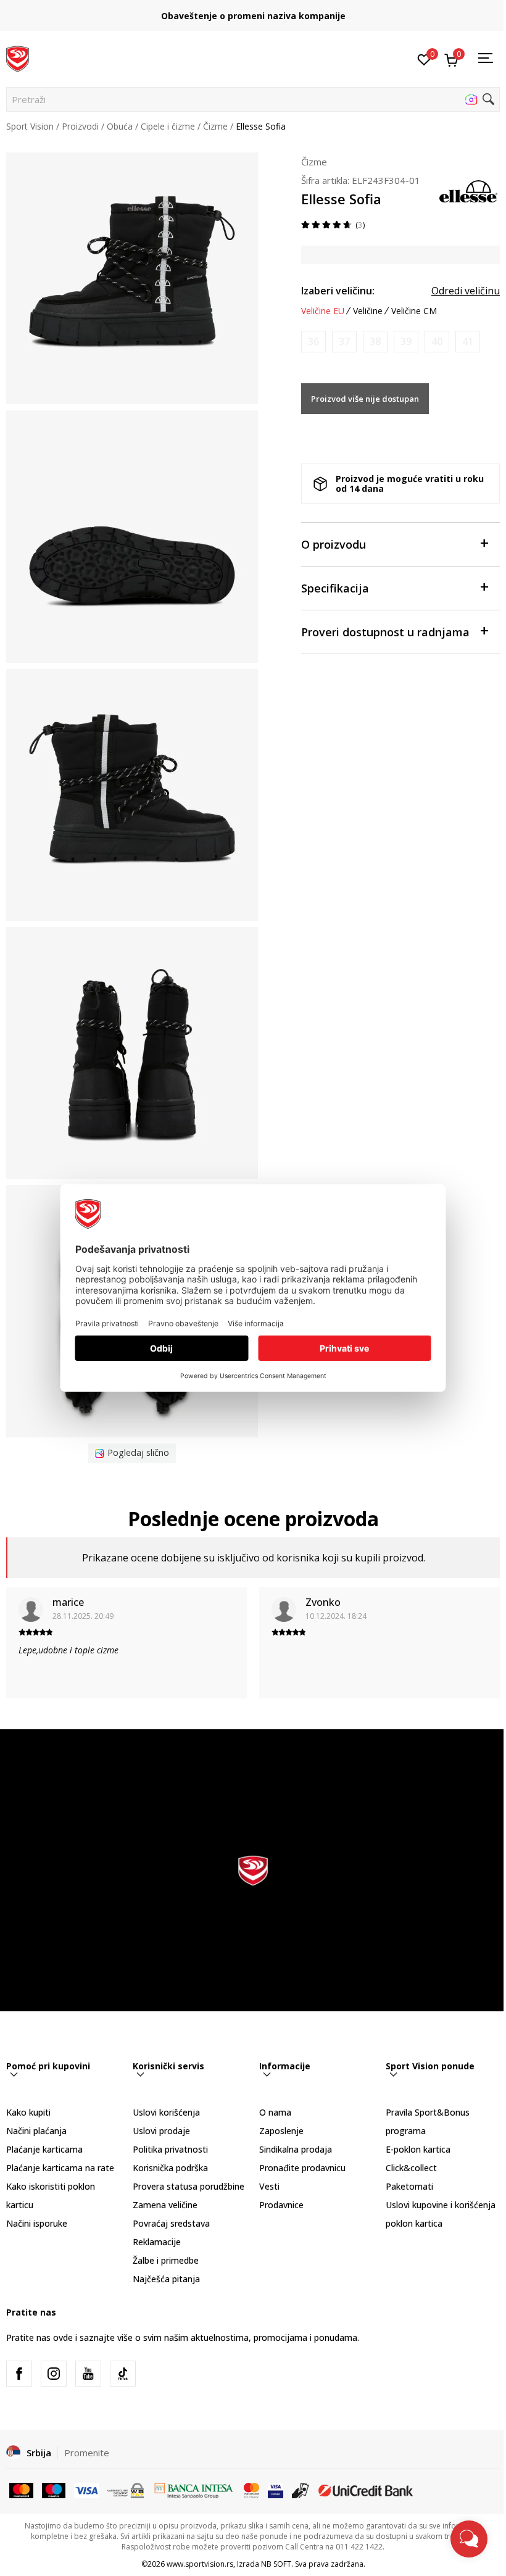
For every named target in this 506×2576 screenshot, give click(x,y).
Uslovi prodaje (161, 2131)
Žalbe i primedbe (166, 2260)
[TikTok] (123, 2374)
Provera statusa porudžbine (189, 2186)
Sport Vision (30, 126)
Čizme (215, 126)
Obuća (120, 126)
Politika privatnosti (170, 2149)
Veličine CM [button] (414, 311)
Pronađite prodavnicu (302, 2168)
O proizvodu (334, 544)
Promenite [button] (87, 2453)
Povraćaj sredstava (171, 2223)
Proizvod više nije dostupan (365, 399)
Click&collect (411, 2168)
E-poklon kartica (418, 2149)
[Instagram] (54, 2374)
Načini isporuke (37, 2223)
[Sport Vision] (18, 57)
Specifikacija (335, 588)
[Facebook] (19, 2374)
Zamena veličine (165, 2205)
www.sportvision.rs (200, 2564)
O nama (275, 2112)
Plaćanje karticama (44, 2149)
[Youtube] (88, 2374)
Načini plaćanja (36, 2131)
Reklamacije (157, 2242)
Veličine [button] (368, 311)
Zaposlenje (281, 2131)
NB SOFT (276, 2564)
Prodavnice (281, 2205)
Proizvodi (80, 126)
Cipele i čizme (168, 126)
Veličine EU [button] (323, 311)
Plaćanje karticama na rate (60, 2168)
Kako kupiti (28, 2112)
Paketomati (409, 2186)
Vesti (269, 2186)
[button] (253, 99)
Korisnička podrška (170, 2168)
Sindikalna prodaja (296, 2149)
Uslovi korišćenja (166, 2112)
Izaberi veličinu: (338, 291)
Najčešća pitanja (166, 2279)
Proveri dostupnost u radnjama (385, 632)
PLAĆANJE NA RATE (278, 11)
